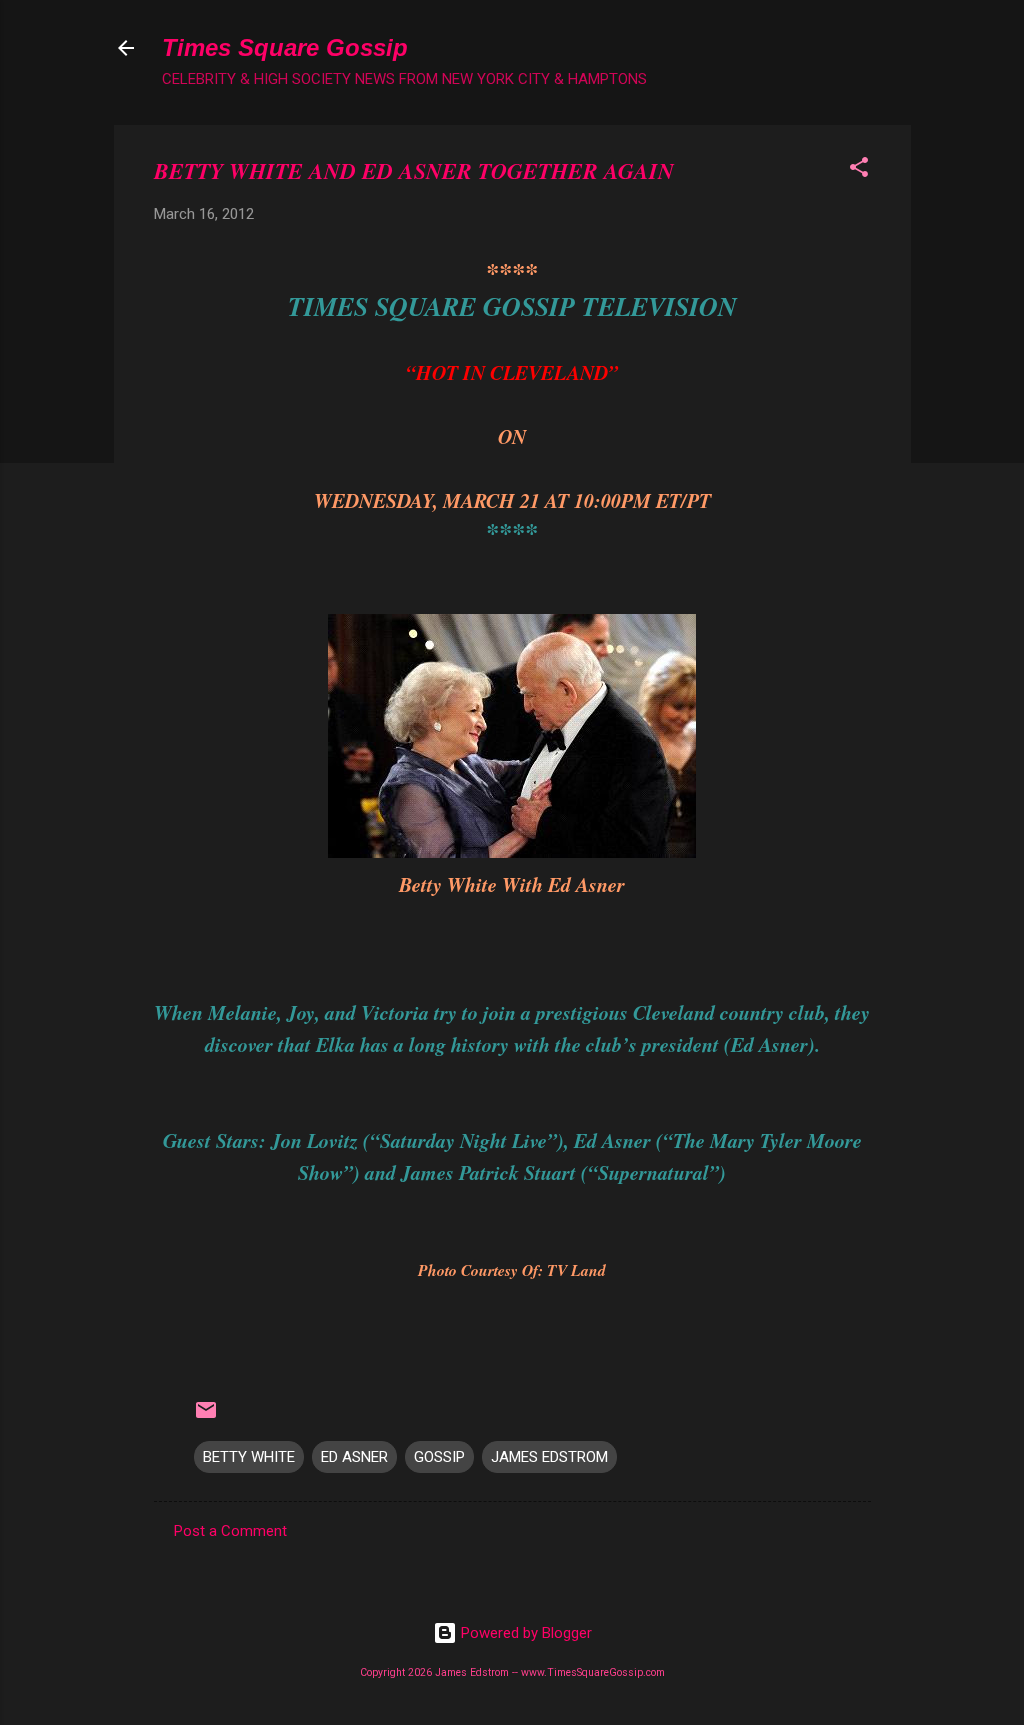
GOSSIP (439, 1457)
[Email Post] (206, 1417)
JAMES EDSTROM (549, 1457)
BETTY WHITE (249, 1457)
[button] (859, 170)
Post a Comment (230, 1531)
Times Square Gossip (285, 47)
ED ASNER (354, 1457)
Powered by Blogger (524, 1633)
